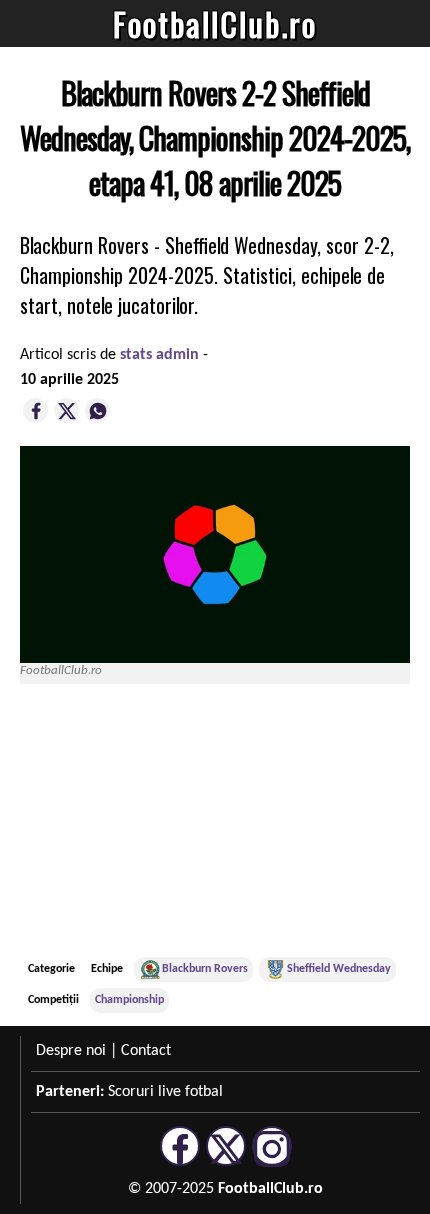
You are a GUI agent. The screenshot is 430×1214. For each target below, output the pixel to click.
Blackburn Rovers (205, 969)
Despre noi (71, 1051)
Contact (146, 1051)
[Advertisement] (260, 820)
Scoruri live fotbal (165, 1092)
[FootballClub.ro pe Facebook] (180, 1163)
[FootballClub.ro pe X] (226, 1163)
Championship (129, 1000)
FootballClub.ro (215, 23)
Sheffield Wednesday (339, 969)
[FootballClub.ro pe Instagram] (272, 1163)
